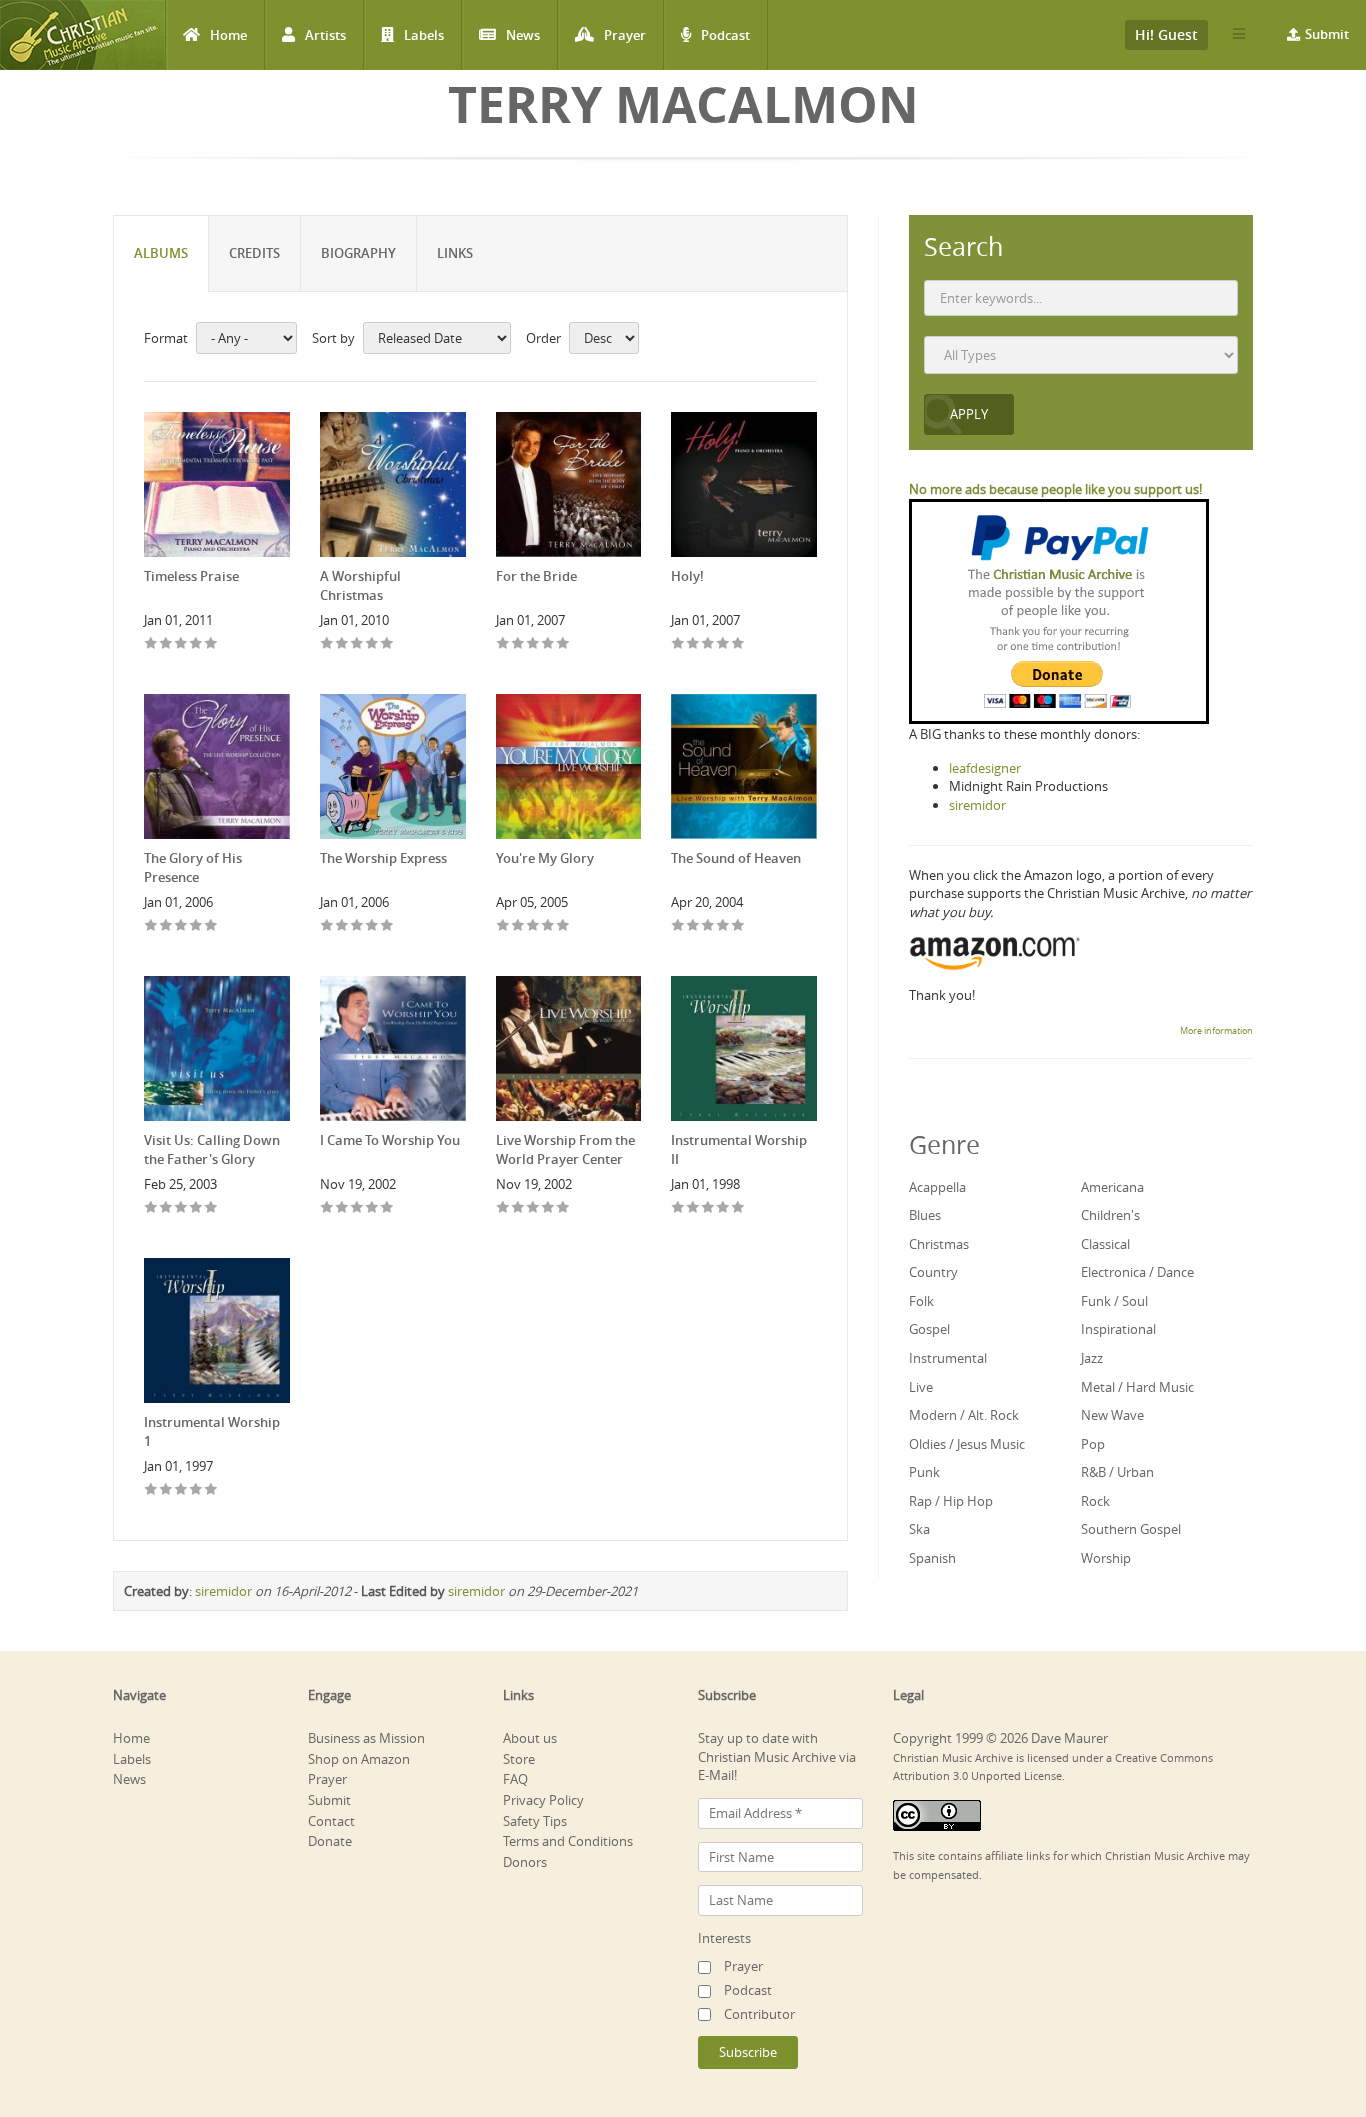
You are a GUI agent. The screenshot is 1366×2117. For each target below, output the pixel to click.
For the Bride (536, 576)
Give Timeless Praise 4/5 (196, 644)
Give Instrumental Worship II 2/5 (693, 1208)
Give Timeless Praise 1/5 (151, 644)
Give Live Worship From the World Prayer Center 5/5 (563, 1208)
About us (530, 1738)
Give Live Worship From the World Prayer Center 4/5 (548, 1208)
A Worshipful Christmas (360, 585)
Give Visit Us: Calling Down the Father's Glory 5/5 (211, 1208)
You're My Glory (545, 858)
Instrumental (948, 1358)
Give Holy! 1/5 (678, 644)
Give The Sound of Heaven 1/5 (678, 926)
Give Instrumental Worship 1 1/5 (151, 1490)
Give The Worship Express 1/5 (327, 926)
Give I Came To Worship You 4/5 (372, 1208)
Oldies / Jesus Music (967, 1444)
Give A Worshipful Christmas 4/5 (372, 644)
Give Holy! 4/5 (723, 644)
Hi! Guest (1166, 34)
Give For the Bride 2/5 (518, 644)
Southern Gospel (1131, 1529)
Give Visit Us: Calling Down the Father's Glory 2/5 (166, 1208)
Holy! (687, 576)
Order (543, 338)
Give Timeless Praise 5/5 (211, 644)
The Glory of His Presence (193, 867)
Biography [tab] (358, 253)
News (523, 35)
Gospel (929, 1329)
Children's (1110, 1215)
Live (921, 1387)
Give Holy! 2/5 (693, 644)
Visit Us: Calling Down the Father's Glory (212, 1149)
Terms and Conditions (568, 1841)
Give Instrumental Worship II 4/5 (723, 1208)
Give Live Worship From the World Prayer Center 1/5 (503, 1208)
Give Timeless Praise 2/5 (166, 644)
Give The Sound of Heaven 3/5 (708, 926)
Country (933, 1272)
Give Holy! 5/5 (738, 644)
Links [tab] (455, 253)
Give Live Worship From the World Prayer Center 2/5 (518, 1208)
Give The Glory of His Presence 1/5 (151, 926)
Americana (1112, 1187)
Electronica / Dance (1137, 1272)
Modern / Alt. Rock (964, 1415)
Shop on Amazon (359, 1759)
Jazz (1092, 1358)
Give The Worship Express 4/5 (372, 926)
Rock (1095, 1501)
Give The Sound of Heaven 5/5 (738, 926)
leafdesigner (985, 768)
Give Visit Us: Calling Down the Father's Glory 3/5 (181, 1208)
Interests (724, 1938)
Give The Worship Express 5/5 (387, 926)
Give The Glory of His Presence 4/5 (196, 926)
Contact (331, 1821)
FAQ (515, 1779)
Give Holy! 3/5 (708, 644)
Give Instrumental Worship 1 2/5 (166, 1490)
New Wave (1112, 1415)
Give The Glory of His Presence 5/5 (211, 926)
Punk (924, 1472)
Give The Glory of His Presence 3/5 (181, 926)
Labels (424, 35)
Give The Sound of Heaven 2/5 (693, 926)
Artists (325, 35)
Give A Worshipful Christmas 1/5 (327, 644)
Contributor (759, 2014)
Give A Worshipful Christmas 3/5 (357, 644)
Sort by (333, 338)
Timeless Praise (191, 576)
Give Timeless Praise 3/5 (181, 644)
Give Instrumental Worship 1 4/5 (196, 1490)
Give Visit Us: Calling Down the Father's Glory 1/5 (151, 1208)
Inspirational (1118, 1329)
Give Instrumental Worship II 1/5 (678, 1208)
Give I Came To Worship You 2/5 (342, 1208)
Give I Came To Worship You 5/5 (387, 1208)
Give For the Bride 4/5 (548, 644)
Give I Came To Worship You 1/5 (327, 1208)
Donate (330, 1841)
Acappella (937, 1187)
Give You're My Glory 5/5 (563, 926)
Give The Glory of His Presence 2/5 (166, 926)
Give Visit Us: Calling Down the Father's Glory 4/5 (196, 1208)
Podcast (725, 35)
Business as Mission (366, 1738)
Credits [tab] (254, 253)
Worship (1106, 1558)
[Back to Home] (82, 35)
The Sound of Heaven (736, 858)
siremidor (223, 1591)
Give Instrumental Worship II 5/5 (738, 1208)
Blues (925, 1215)
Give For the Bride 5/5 (563, 644)
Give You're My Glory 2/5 (518, 926)
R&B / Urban (1117, 1472)
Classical (1105, 1244)
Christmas (939, 1244)
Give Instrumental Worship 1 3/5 (181, 1490)
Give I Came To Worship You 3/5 (357, 1208)
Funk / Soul (1114, 1301)
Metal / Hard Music (1137, 1387)
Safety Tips (535, 1821)
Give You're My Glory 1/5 (503, 926)
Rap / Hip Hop (951, 1501)
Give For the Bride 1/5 (503, 644)
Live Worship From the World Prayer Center (565, 1149)
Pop (1093, 1444)
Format (166, 338)
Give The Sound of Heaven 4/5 (723, 926)
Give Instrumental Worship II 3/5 (708, 1208)
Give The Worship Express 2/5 (342, 926)
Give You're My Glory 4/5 (548, 926)
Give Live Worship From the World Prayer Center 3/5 (533, 1208)
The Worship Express (383, 858)
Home (228, 35)
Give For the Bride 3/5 (533, 644)
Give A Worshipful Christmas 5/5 (387, 644)
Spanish (932, 1558)
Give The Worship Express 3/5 (357, 926)
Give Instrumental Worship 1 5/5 (211, 1490)
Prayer (625, 35)
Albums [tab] (161, 253)
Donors (525, 1862)
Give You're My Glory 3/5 (533, 926)
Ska (919, 1529)
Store (519, 1759)
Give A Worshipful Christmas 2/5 (342, 644)
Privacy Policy (543, 1800)
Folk (921, 1301)
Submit (1327, 34)
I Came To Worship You (390, 1140)
